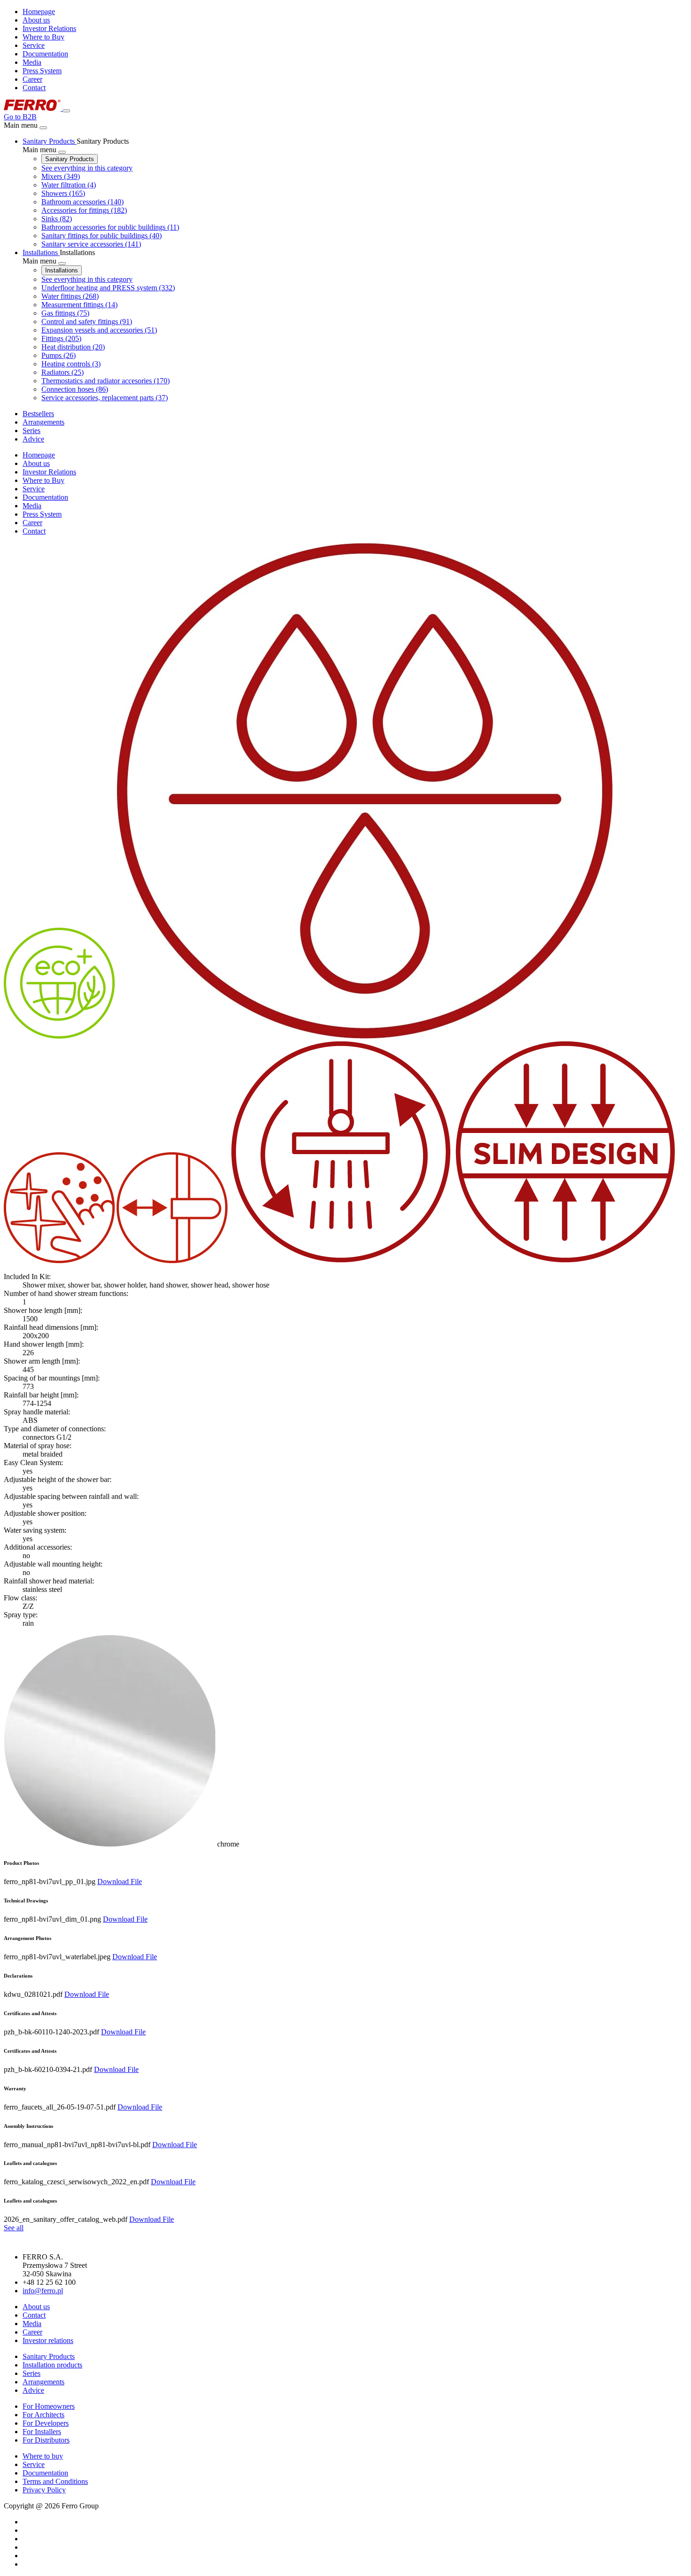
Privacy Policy (44, 2490)
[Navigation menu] (66, 111)
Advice (33, 2390)
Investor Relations (49, 28)
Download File (120, 1882)
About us (36, 20)
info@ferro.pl (43, 2291)
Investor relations (48, 2340)
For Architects (43, 2415)
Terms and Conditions (55, 2481)
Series (31, 2373)
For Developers (46, 2423)
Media (32, 62)
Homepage (39, 12)
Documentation (45, 54)
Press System (42, 71)
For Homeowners (49, 2406)
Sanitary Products (70, 159)
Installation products (52, 2365)
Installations (62, 270)
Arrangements (43, 2382)
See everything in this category (87, 168)
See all (14, 2228)
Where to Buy (43, 37)
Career (32, 79)
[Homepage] (33, 108)
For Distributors (46, 2440)
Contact (34, 88)
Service (34, 45)
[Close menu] (43, 128)
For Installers (42, 2432)
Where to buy (43, 2456)
